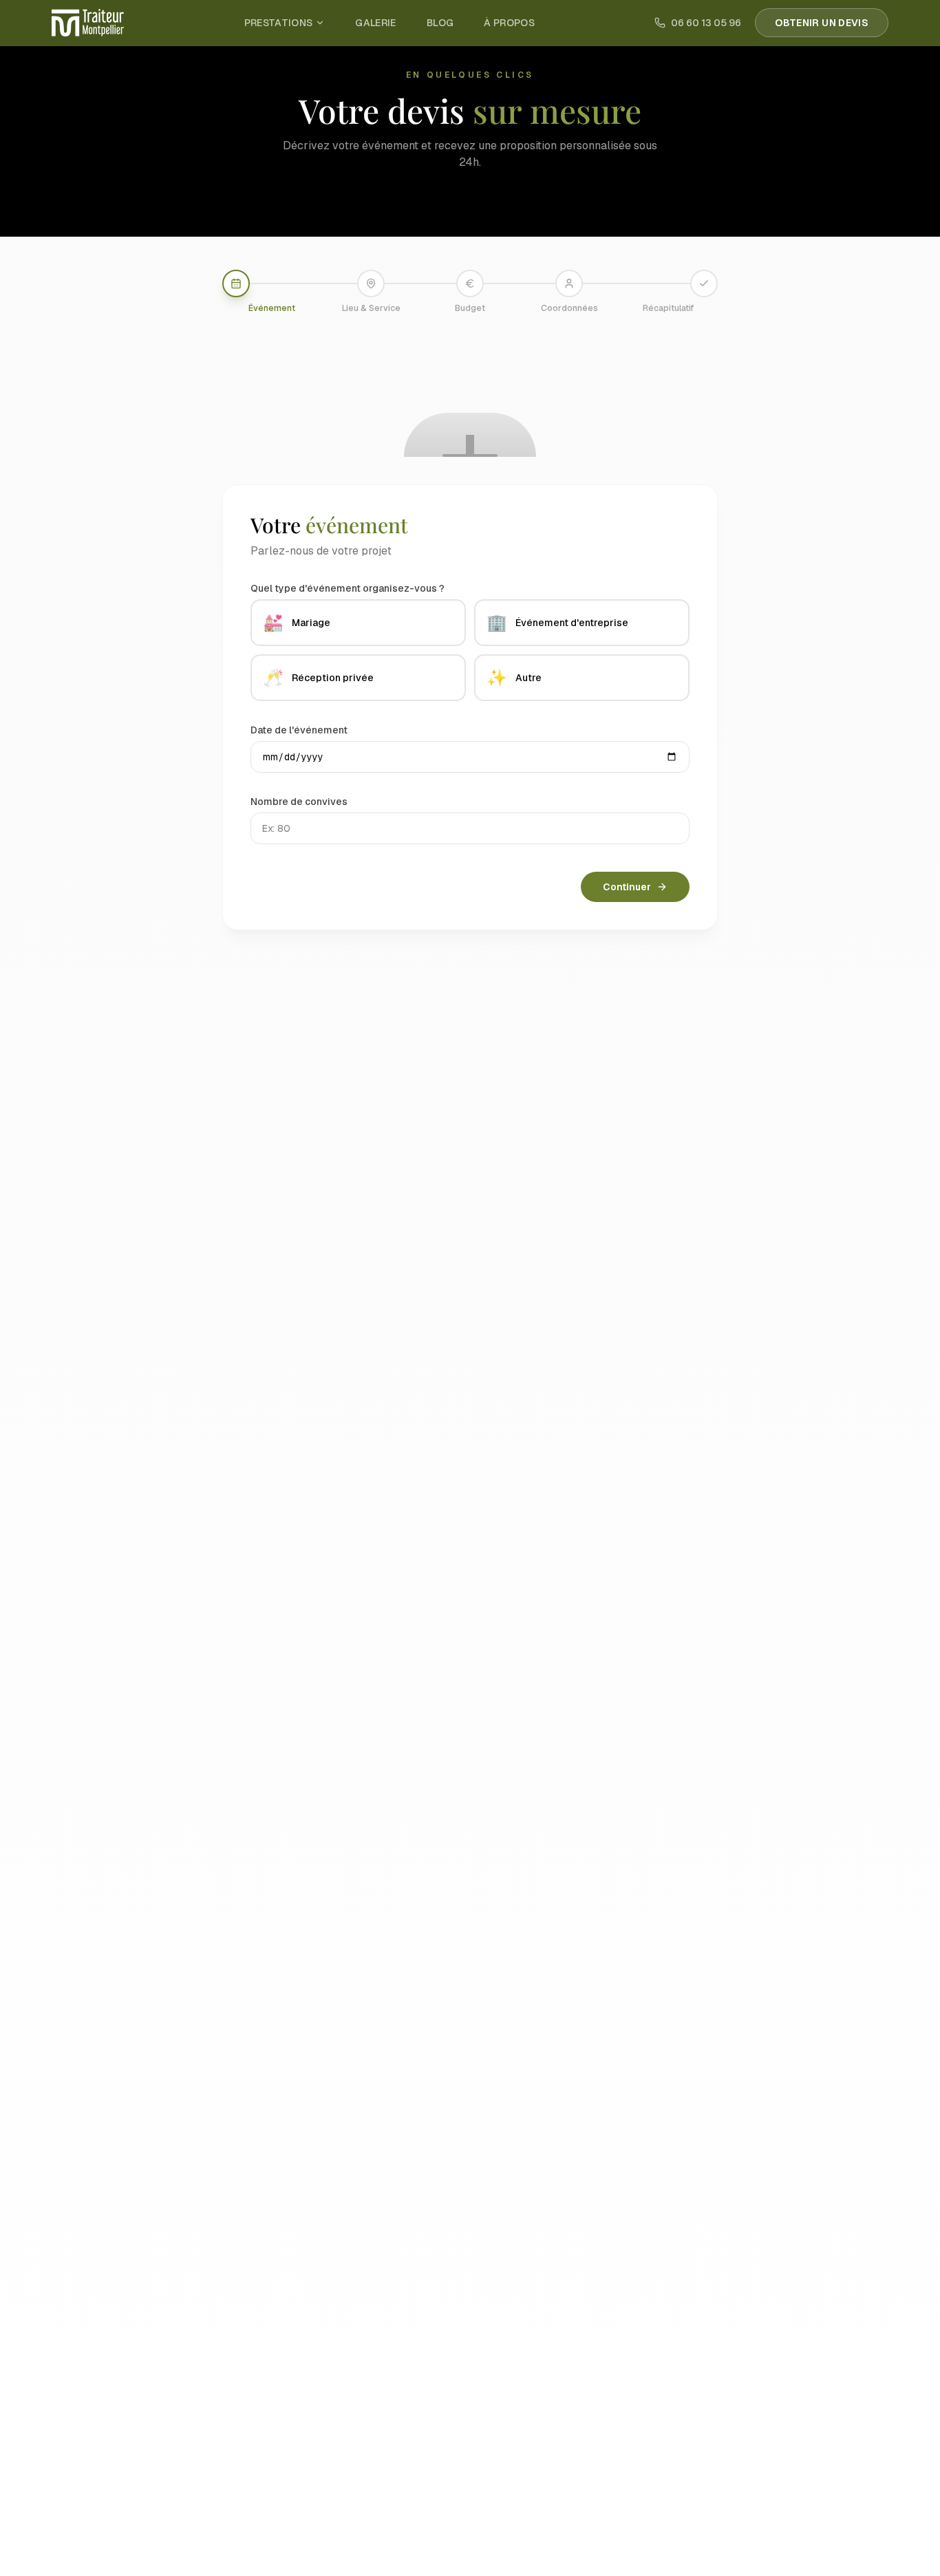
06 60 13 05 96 (706, 23)
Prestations (279, 23)
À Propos (509, 23)
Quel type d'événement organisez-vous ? (348, 588)
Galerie (375, 23)
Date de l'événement (299, 730)
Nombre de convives (299, 802)
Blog (440, 23)
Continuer (627, 887)
